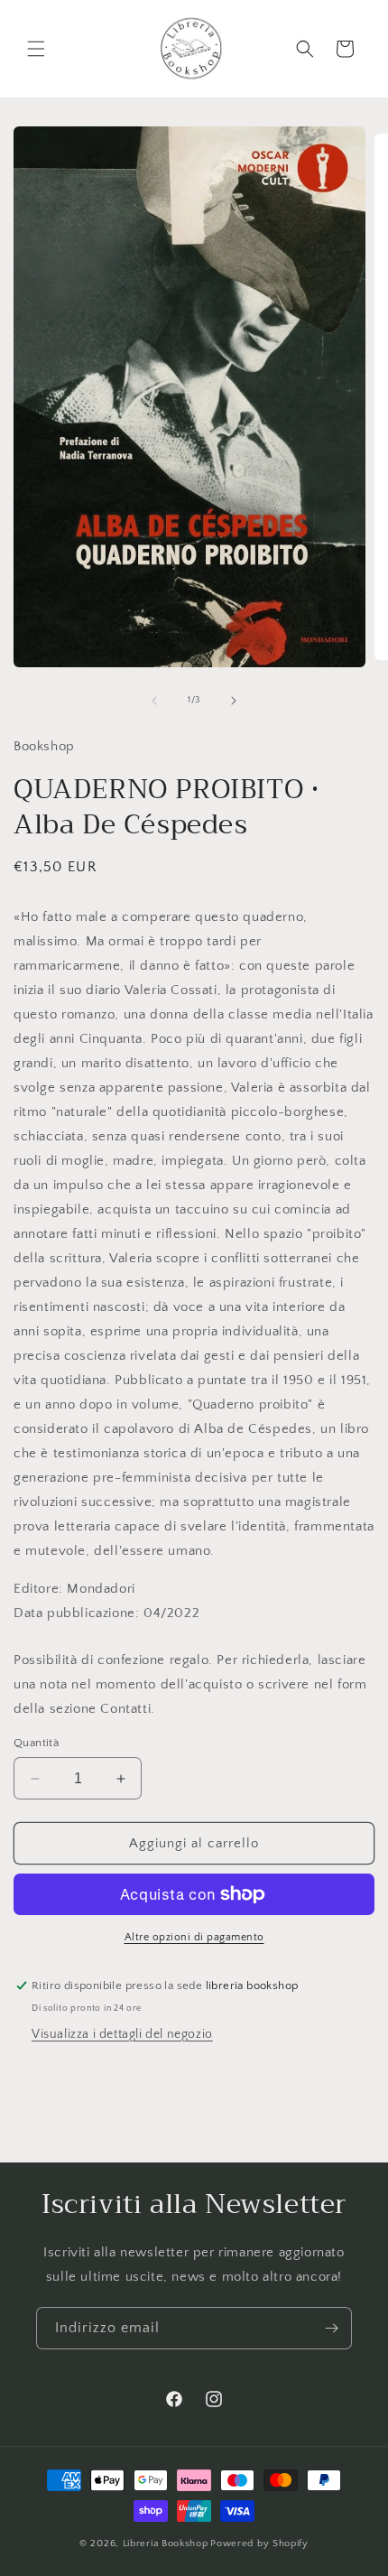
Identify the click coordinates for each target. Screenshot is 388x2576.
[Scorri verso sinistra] (154, 701)
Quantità (36, 1743)
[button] (36, 49)
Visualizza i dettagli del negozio (122, 2034)
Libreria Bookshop (166, 2543)
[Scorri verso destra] (234, 701)
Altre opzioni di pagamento (194, 1937)
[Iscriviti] (331, 2328)
